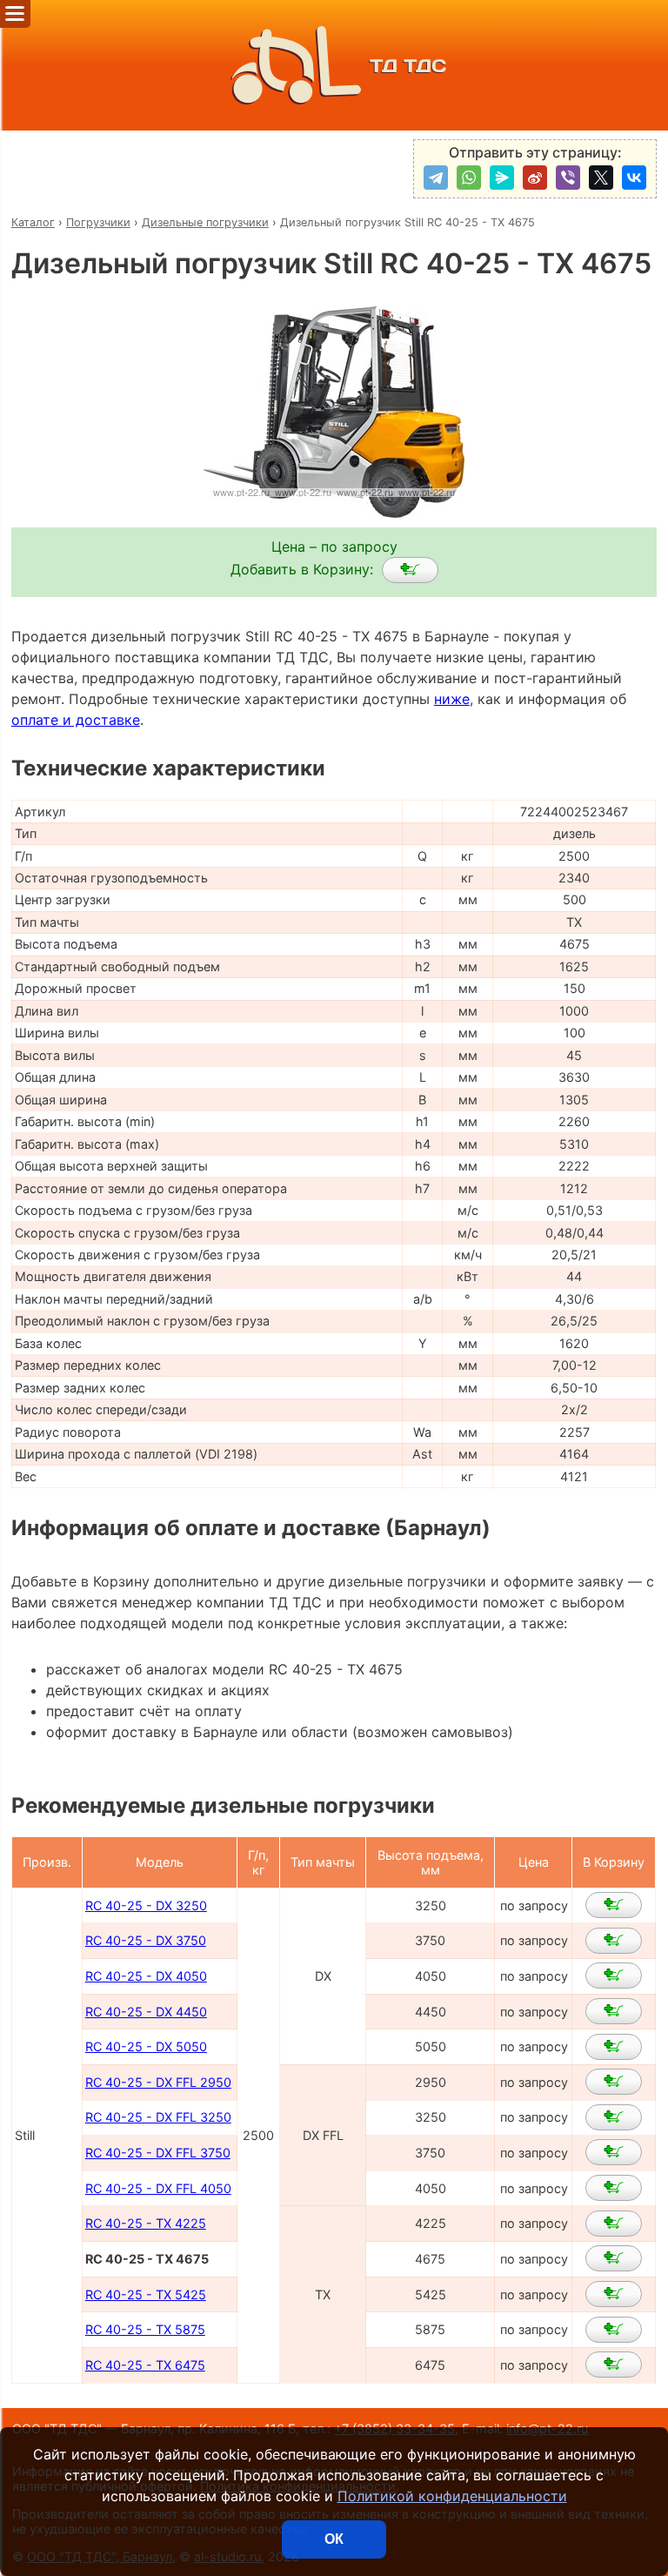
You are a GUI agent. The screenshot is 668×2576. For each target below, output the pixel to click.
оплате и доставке (76, 720)
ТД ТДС (408, 66)
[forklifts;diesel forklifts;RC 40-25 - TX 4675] (410, 570)
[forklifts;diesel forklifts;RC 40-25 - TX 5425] (614, 2294)
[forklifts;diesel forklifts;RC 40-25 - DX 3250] (614, 1905)
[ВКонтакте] (634, 178)
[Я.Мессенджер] (502, 178)
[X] (601, 178)
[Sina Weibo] (535, 178)
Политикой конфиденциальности (452, 2496)
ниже (452, 699)
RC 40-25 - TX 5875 (145, 2329)
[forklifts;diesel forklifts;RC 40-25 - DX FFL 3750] (614, 2152)
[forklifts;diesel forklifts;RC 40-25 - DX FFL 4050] (614, 2188)
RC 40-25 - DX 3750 (146, 1940)
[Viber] (568, 178)
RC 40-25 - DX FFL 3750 (158, 2153)
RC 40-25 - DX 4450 (146, 2012)
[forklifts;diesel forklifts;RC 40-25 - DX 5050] (614, 2047)
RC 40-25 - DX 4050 (146, 1976)
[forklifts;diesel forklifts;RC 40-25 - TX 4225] (614, 2224)
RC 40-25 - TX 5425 (146, 2294)
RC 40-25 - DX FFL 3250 (158, 2117)
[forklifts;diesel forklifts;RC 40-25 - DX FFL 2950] (614, 2082)
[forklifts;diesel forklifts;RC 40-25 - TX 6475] (614, 2365)
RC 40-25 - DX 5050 (146, 2046)
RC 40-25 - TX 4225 (146, 2223)
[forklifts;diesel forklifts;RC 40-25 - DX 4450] (614, 2011)
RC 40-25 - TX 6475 (145, 2365)
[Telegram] (436, 178)
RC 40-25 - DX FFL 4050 (158, 2188)
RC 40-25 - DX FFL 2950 (158, 2082)
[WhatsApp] (469, 178)
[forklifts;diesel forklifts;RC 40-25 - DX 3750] (614, 1941)
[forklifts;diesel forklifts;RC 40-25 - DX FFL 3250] (614, 2117)
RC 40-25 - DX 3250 (146, 1905)
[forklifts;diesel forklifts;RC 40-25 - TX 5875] (614, 2330)
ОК (334, 2539)
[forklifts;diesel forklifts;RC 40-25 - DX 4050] (614, 1976)
